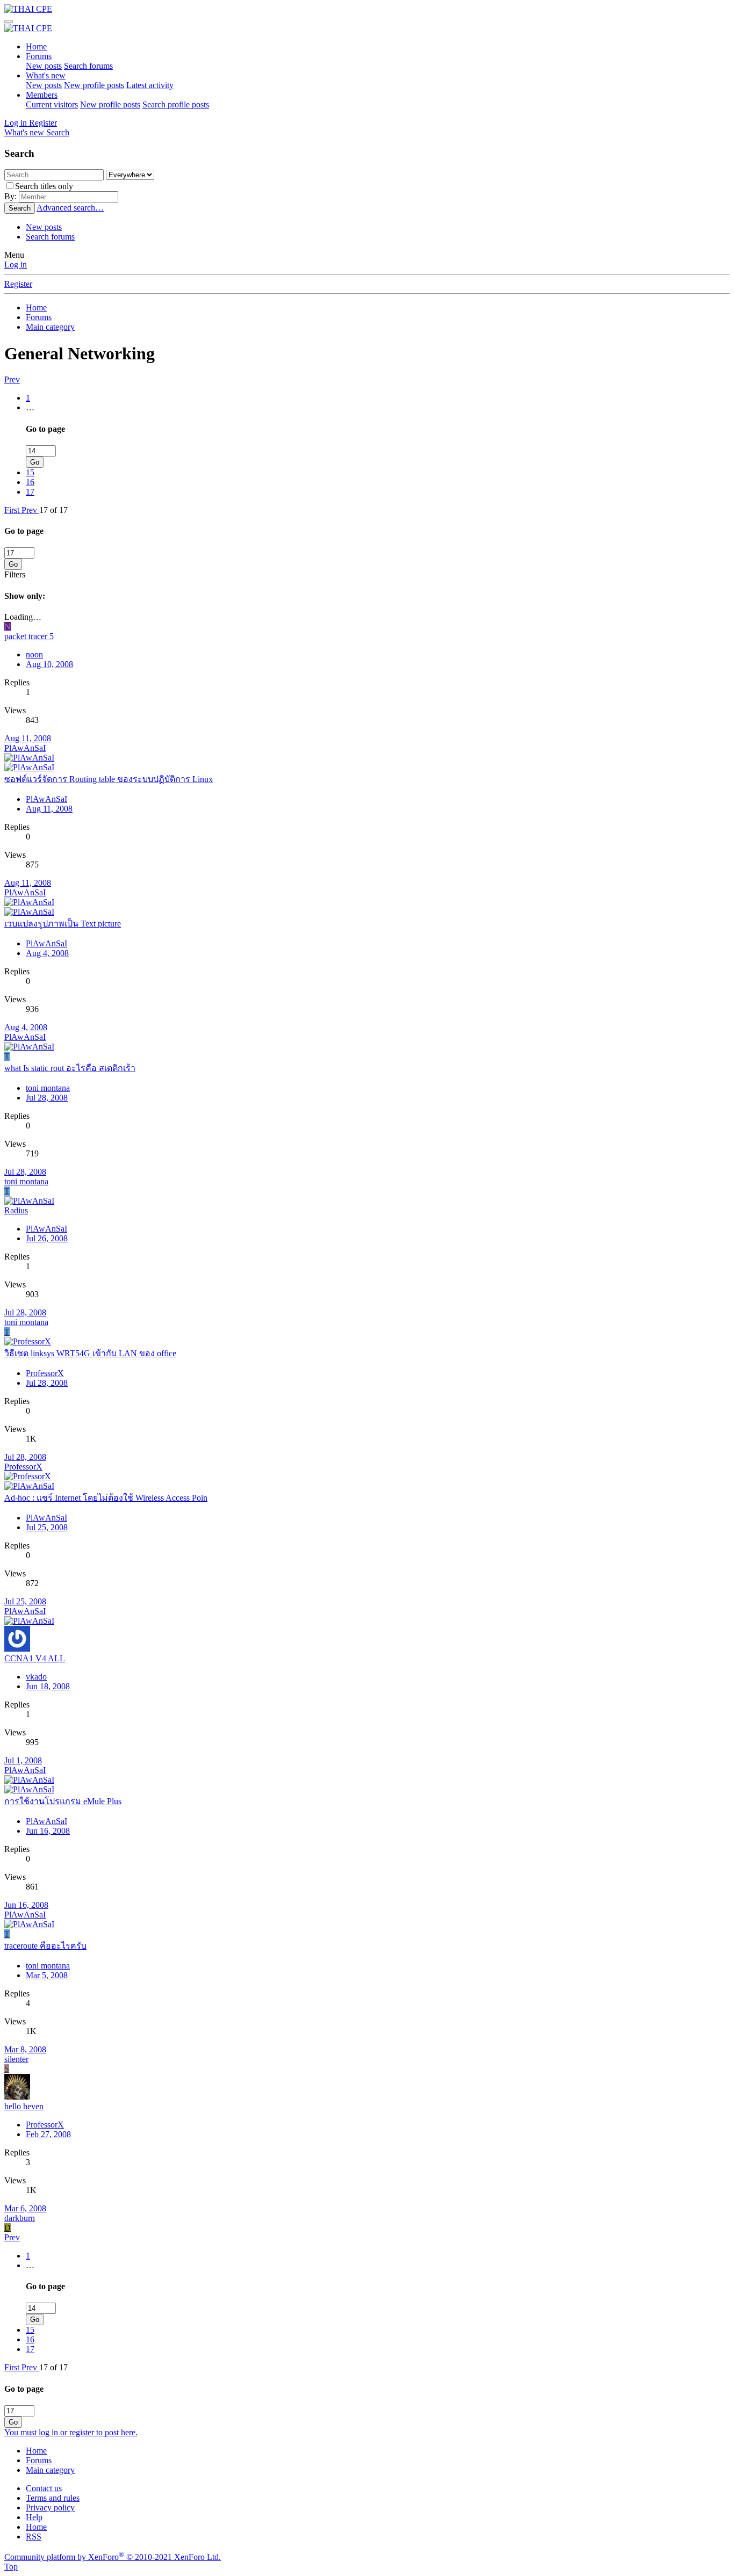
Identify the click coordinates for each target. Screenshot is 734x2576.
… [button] (30, 407)
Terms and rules (53, 2498)
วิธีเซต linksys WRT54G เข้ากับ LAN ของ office (90, 1353)
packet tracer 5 (29, 636)
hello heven (24, 2106)
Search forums (88, 66)
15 (30, 472)
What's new (46, 75)
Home (36, 46)
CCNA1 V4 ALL (35, 1658)
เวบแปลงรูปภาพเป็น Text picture (63, 924)
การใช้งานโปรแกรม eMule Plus (63, 1801)
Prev (12, 379)
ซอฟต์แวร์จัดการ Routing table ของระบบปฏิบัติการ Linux (109, 779)
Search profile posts (176, 104)
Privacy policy (50, 2508)
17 (30, 492)
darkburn (20, 2218)
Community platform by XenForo (113, 2557)
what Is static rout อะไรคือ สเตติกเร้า (70, 1068)
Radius (16, 1210)
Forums (39, 56)
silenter (16, 2059)
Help (34, 2517)
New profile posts (94, 85)
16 (30, 482)
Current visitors (52, 104)
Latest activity (150, 85)
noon (34, 654)
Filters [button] (15, 574)
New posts (44, 66)
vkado (36, 1677)
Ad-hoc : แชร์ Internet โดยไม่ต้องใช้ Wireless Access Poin (106, 1498)
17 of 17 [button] (53, 510)
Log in (16, 265)
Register (18, 284)
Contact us (44, 2488)
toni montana (48, 1088)
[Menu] (9, 21)
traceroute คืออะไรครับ (45, 1946)
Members (42, 95)
